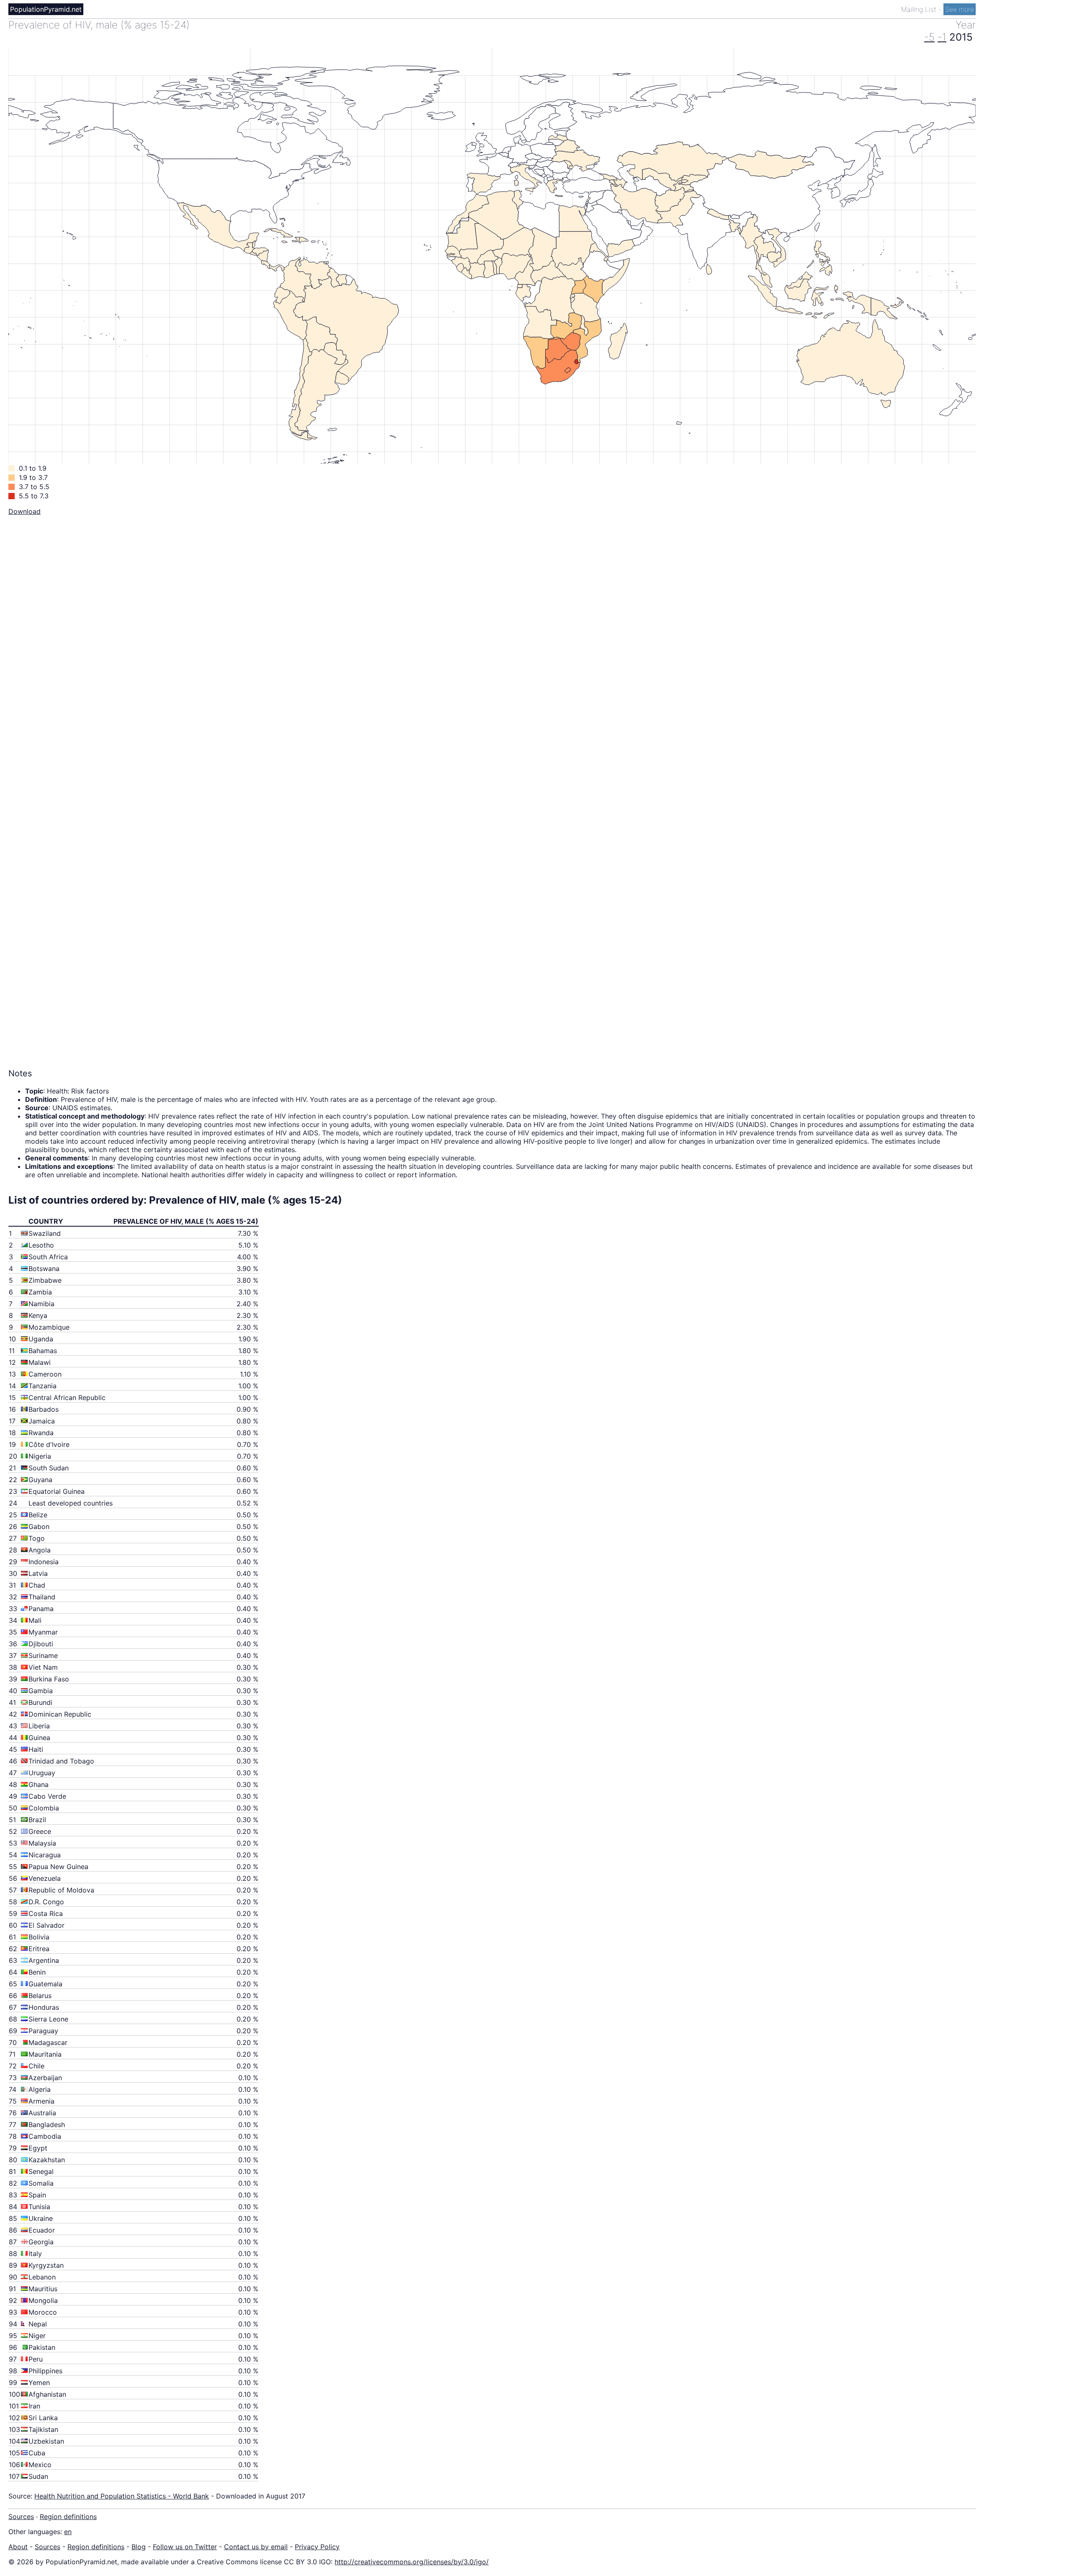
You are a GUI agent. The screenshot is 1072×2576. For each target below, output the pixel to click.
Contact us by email (256, 2547)
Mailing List (920, 9)
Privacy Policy (317, 2547)
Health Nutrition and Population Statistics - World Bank (122, 2496)
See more (960, 9)
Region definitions (68, 2517)
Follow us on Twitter (185, 2547)
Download (24, 511)
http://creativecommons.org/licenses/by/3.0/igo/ (412, 2562)
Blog (139, 2547)
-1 (942, 37)
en (68, 2532)
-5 (929, 37)
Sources (21, 2517)
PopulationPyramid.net (46, 9)
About (18, 2547)
